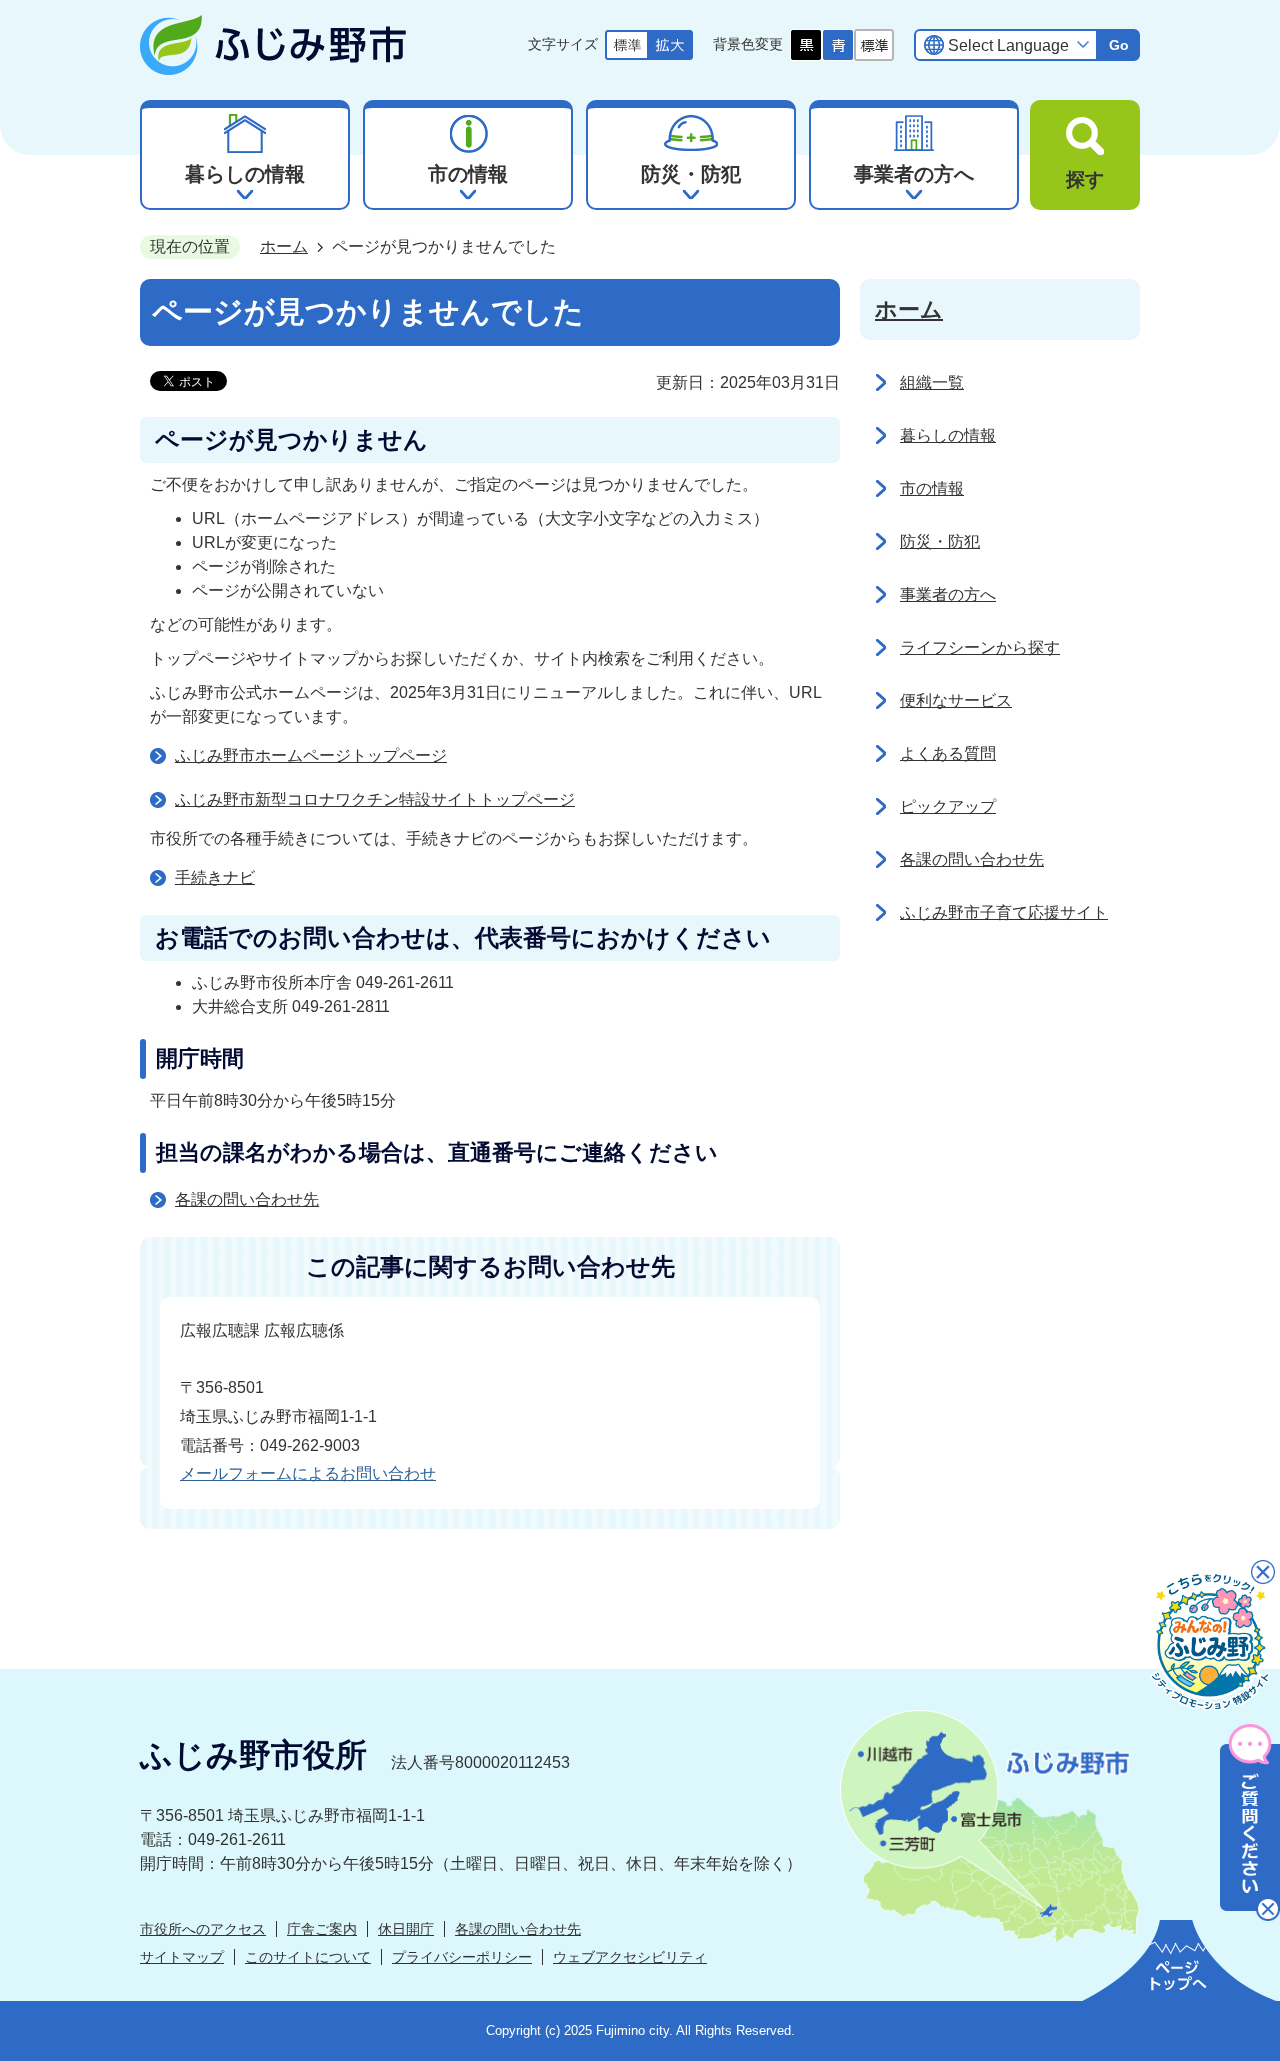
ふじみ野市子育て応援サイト (1004, 912)
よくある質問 (948, 753)
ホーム (284, 246)
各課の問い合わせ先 (247, 1199)
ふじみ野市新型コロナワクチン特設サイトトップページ (375, 799)
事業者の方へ (948, 594)
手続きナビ (215, 877)
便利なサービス (956, 700)
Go (1119, 45)
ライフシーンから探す (980, 647)
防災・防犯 (940, 541)
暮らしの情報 (948, 435)
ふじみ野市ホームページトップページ (311, 755)
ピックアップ (948, 806)
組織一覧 (932, 382)
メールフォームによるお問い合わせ (308, 1473)
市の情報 (932, 488)
